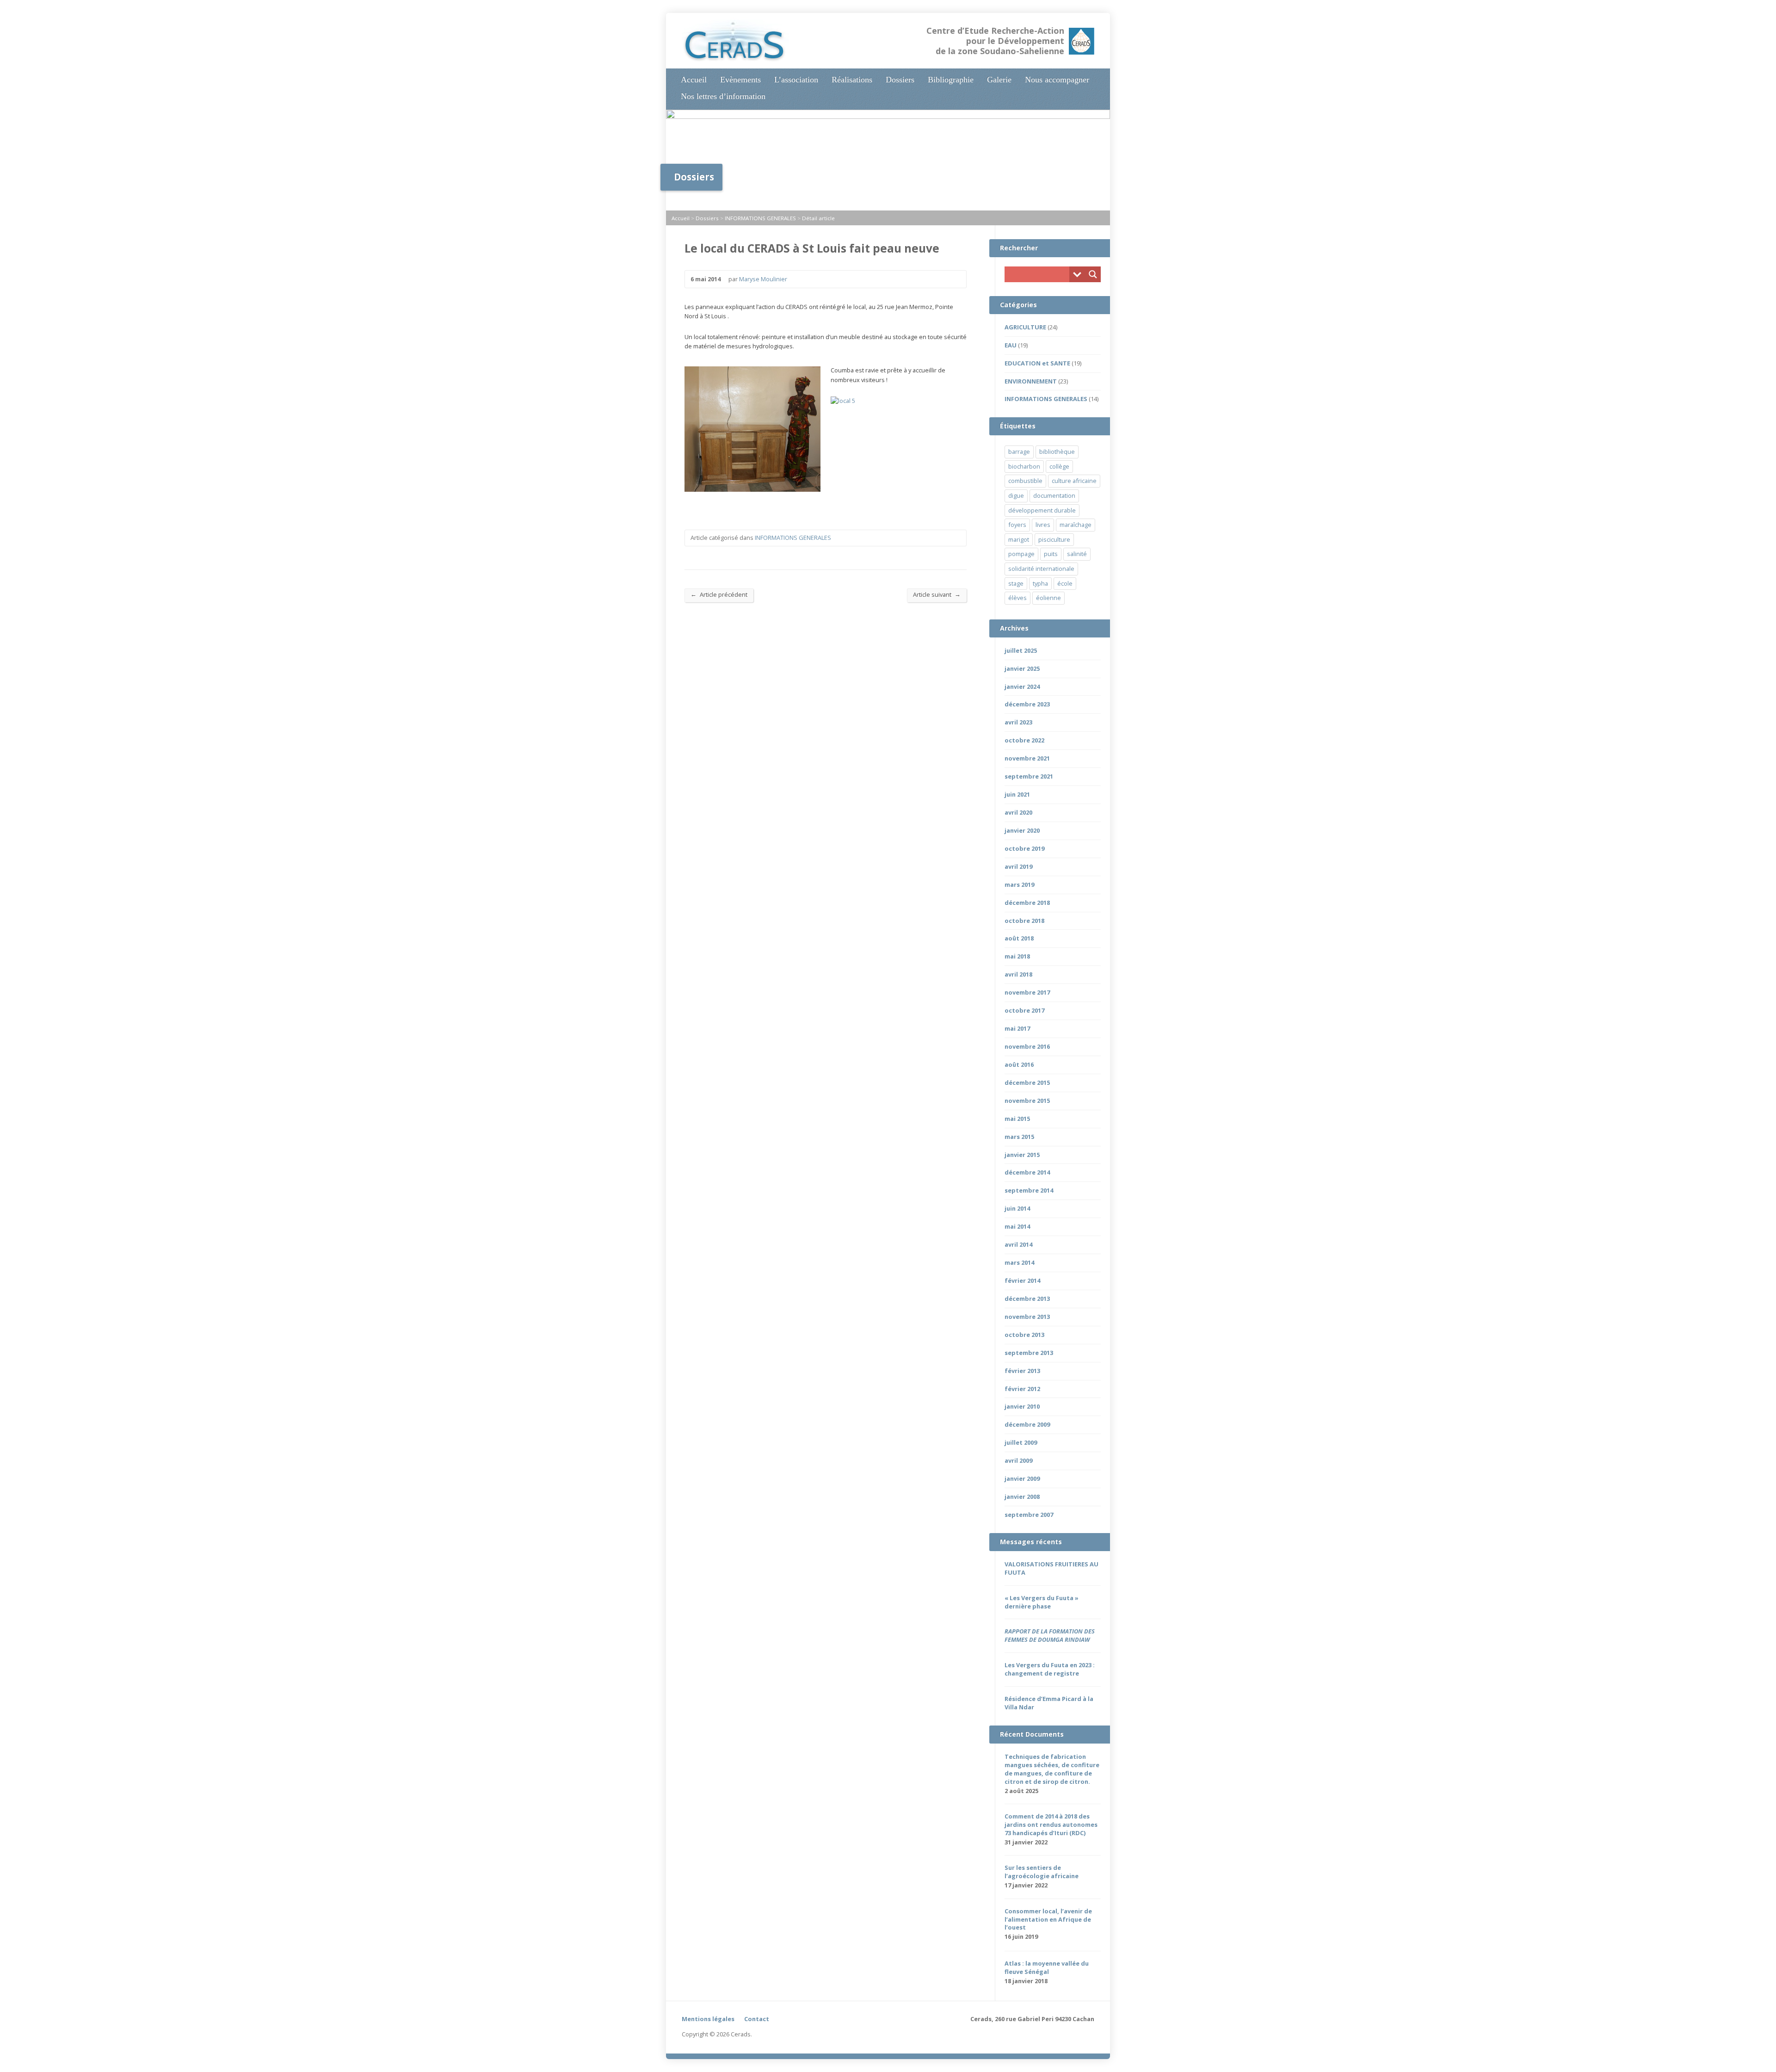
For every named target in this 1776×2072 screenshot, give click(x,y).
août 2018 (1019, 938)
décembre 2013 (1027, 1299)
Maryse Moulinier (763, 279)
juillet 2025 (1021, 650)
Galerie (999, 80)
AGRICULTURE (1025, 327)
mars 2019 (1019, 884)
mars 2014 (1019, 1262)
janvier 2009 (1022, 1478)
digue (1016, 495)
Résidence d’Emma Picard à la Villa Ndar (1049, 1703)
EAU (1011, 345)
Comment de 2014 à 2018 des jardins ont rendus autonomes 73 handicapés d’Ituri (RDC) (1051, 1825)
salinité (1077, 554)
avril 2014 (1018, 1244)
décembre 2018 (1027, 903)
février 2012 (1022, 1389)
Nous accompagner (1057, 80)
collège (1059, 466)
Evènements (740, 80)
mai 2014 (1017, 1226)
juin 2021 (1017, 794)
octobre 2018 (1024, 921)
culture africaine (1074, 481)
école (1065, 583)
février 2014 (1022, 1280)
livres (1043, 525)
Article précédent (719, 594)
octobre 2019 (1024, 848)
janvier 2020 (1022, 830)
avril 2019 (1018, 866)
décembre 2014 (1027, 1172)
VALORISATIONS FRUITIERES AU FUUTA (1051, 1568)
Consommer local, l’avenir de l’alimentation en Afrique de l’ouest (1048, 1919)
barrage (1019, 452)
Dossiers (900, 80)
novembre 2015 (1027, 1101)
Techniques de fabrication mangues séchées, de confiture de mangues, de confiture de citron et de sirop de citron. (1052, 1769)
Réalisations (852, 80)
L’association (796, 80)
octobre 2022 (1024, 740)
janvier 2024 (1022, 687)
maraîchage (1076, 525)
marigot (1019, 539)
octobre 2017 (1024, 1010)
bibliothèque (1057, 452)
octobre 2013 (1024, 1335)
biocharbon (1024, 466)
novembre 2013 (1027, 1317)
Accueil (694, 80)
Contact (757, 2019)
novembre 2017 (1027, 992)
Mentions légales (708, 2019)
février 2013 (1022, 1371)
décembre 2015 (1027, 1082)
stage (1016, 583)
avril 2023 (1018, 722)
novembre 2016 (1027, 1046)
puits (1051, 554)
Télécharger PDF (1064, 1937)
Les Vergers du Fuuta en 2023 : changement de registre (1050, 1669)
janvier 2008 (1022, 1497)
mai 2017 (1017, 1028)
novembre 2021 (1027, 758)
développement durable (1042, 510)
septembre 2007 (1029, 1515)
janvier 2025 (1022, 668)
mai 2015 (1017, 1119)
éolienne (1048, 598)
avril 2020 (1018, 812)
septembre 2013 (1029, 1353)
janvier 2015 (1022, 1155)
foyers (1017, 525)
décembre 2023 (1027, 704)
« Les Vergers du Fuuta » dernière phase (1042, 1602)
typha (1040, 583)
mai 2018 (1017, 956)
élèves (1017, 598)
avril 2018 (1018, 974)
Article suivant (937, 594)
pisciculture (1054, 539)
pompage (1021, 554)
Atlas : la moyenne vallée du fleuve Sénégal (1047, 1967)
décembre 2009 (1027, 1424)
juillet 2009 (1021, 1442)
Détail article (818, 218)
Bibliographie (951, 80)
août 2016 (1019, 1064)
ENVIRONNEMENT (1031, 381)
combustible (1025, 481)
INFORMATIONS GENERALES (760, 218)
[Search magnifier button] (1093, 274)
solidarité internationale (1041, 569)
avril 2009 (1018, 1460)
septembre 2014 (1029, 1190)
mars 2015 (1019, 1137)
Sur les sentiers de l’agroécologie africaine (1042, 1872)
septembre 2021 (1029, 776)
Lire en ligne (1050, 1937)
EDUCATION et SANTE (1037, 363)
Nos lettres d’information (723, 96)
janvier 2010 (1022, 1406)
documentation (1054, 495)
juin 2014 (1017, 1208)
